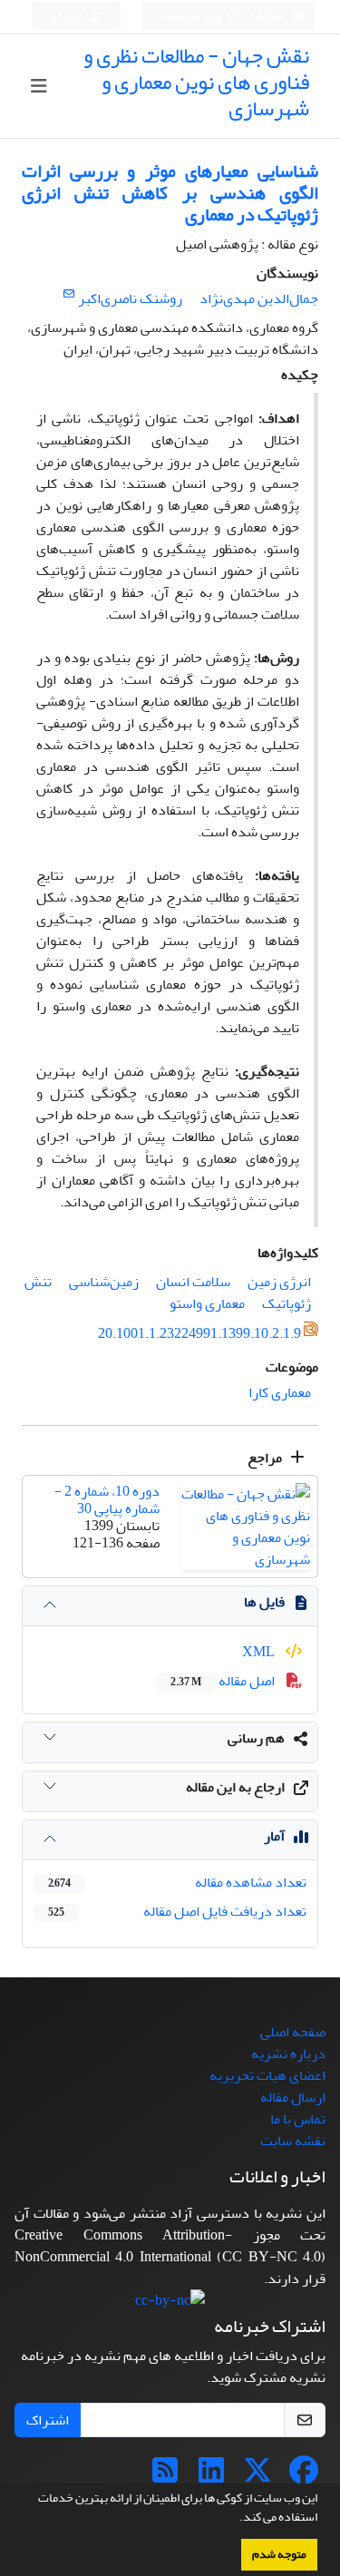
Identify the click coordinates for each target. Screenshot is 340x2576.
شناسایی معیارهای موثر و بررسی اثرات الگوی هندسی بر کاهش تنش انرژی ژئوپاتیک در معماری (170, 193)
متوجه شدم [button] (279, 2554)
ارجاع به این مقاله (235, 1787)
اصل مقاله (224, 1681)
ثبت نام (68, 17)
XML (260, 1652)
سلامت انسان (193, 1282)
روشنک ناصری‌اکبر (130, 298)
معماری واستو (207, 1303)
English (268, 17)
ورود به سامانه (192, 17)
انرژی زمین (279, 1282)
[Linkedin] (211, 2476)
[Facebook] (304, 2476)
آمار (274, 1836)
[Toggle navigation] (39, 87)
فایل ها (264, 1602)
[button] (235, 2519)
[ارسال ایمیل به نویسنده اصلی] (68, 294)
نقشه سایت (293, 2141)
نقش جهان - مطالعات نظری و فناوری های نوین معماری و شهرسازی (196, 82)
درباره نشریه (288, 2054)
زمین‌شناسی (104, 1282)
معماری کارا (280, 1392)
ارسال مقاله (293, 2097)
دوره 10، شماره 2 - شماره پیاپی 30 (107, 1500)
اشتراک (48, 2420)
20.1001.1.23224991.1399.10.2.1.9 (199, 1334)
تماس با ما (298, 2119)
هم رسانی (256, 1738)
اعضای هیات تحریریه (267, 2075)
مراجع (266, 1458)
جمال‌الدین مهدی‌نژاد (259, 298)
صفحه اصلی (293, 2032)
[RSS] (165, 2476)
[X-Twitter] (257, 2476)
